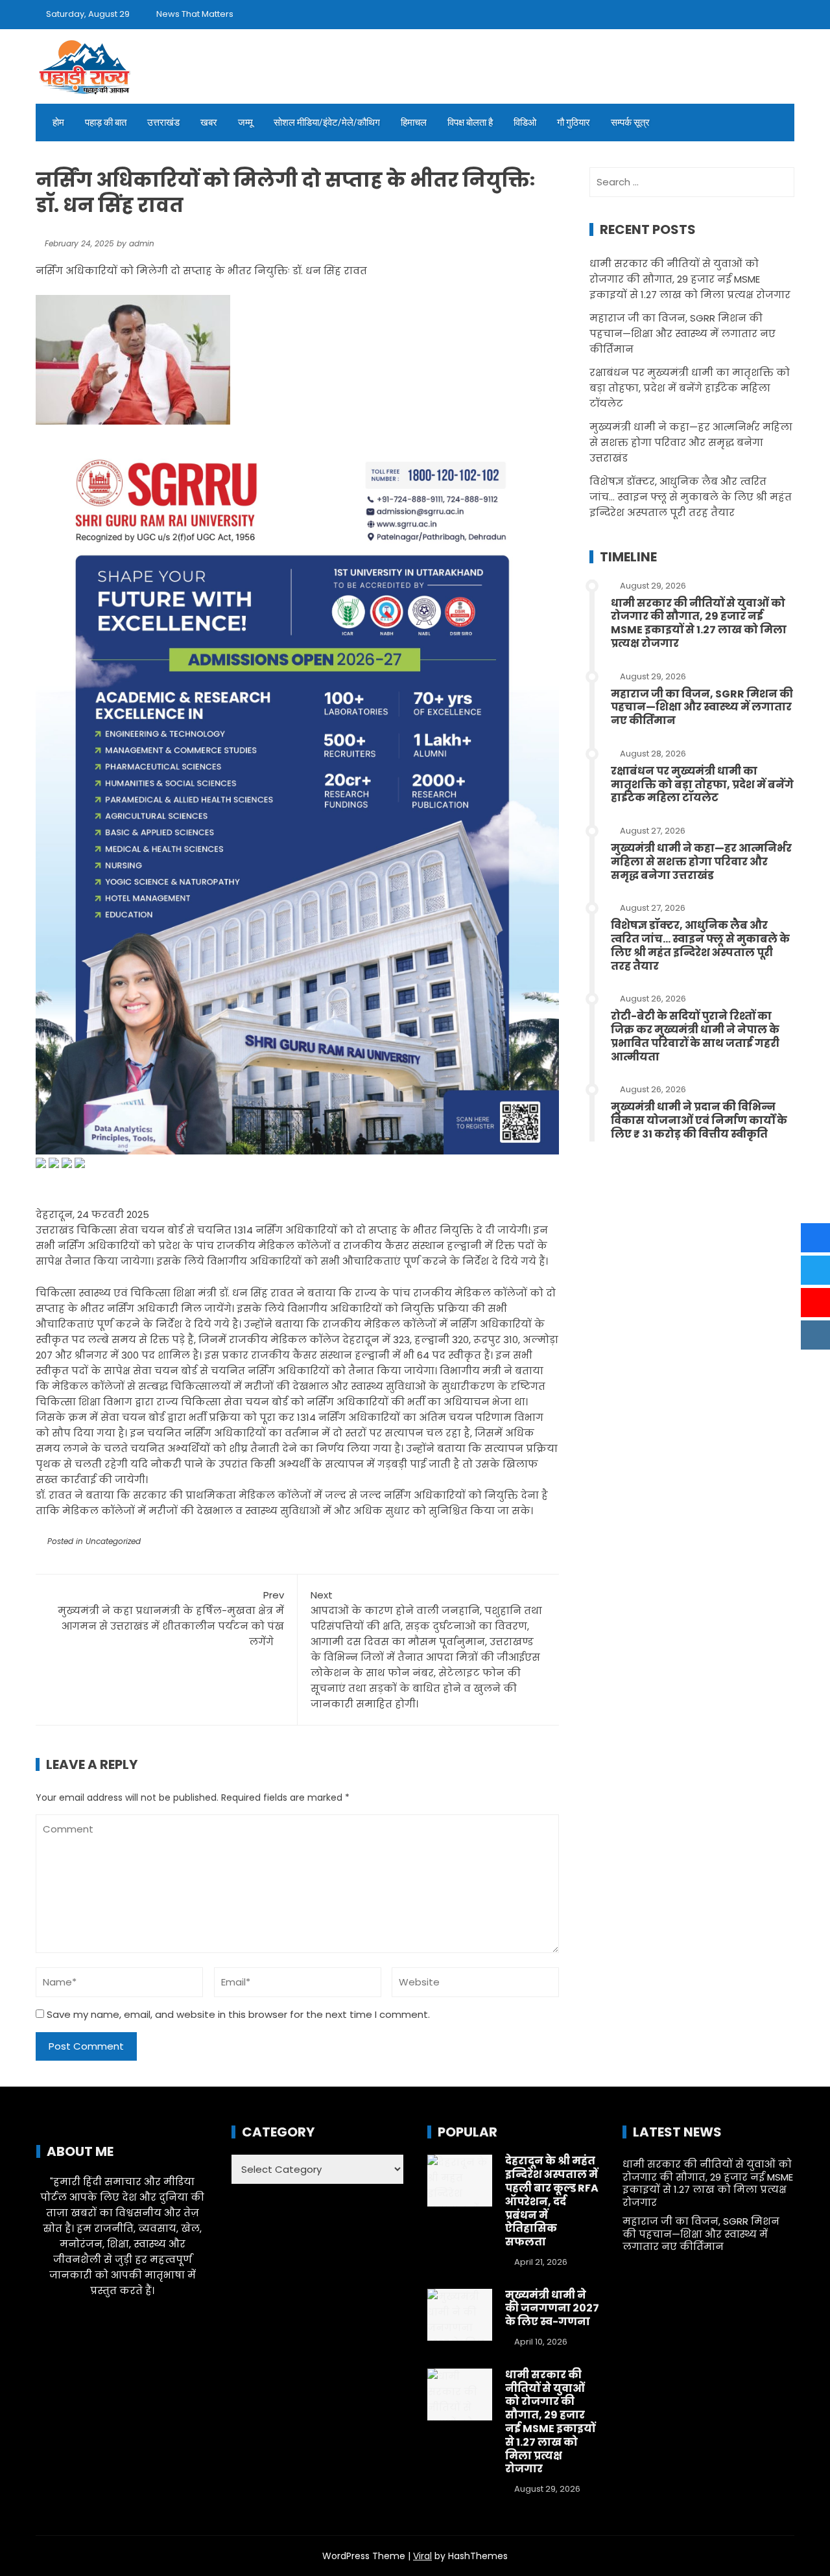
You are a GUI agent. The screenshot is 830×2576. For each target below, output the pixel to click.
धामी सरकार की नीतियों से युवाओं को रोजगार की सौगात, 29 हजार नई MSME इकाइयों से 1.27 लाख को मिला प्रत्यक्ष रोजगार (690, 279)
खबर (209, 123)
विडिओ (525, 123)
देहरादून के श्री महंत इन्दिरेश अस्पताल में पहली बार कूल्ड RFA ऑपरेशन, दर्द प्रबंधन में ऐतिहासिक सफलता (552, 2201)
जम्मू (245, 123)
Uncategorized (113, 1541)
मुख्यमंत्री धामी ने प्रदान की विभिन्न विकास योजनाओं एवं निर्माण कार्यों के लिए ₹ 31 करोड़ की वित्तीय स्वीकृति (699, 1120)
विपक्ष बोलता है (470, 123)
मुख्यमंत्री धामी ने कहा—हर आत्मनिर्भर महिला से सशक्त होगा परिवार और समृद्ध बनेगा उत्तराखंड (691, 442)
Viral (422, 2556)
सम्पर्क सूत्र (630, 123)
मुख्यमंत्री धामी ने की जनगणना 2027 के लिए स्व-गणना (552, 2309)
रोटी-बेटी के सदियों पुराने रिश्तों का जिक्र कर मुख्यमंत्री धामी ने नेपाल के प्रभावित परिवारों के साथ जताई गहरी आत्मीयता (695, 1036)
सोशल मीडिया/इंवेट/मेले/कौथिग (327, 123)
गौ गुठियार (574, 123)
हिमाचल (414, 123)
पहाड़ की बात (106, 123)
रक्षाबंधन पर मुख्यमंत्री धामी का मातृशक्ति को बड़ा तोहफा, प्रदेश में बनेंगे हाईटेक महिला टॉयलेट (690, 388)
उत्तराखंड (163, 123)
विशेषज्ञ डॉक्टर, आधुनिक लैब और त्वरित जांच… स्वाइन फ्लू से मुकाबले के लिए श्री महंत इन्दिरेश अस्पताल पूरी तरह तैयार (691, 497)
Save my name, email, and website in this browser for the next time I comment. (238, 2014)
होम (58, 123)
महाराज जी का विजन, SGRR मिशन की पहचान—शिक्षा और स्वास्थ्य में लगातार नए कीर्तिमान (682, 334)
